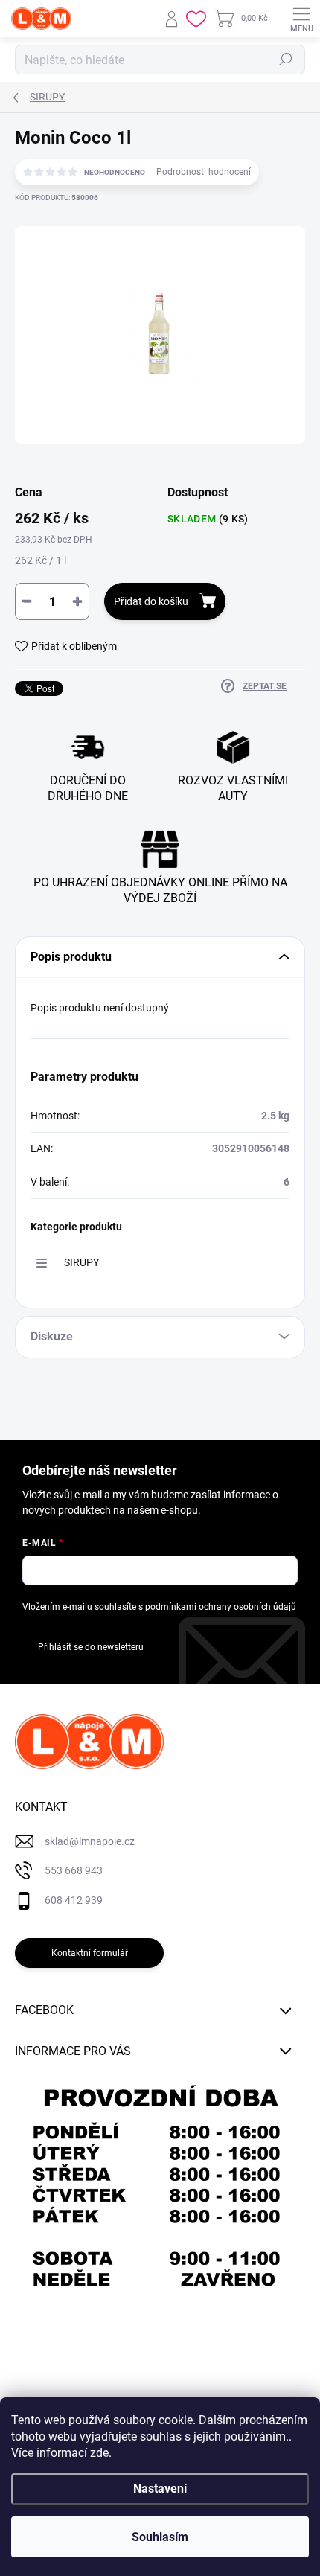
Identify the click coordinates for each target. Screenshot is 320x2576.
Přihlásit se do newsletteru (91, 1647)
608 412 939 (74, 1900)
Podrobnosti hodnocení (204, 172)
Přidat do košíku (151, 601)
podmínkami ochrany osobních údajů (221, 1607)
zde (99, 2453)
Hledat (286, 60)
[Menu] (301, 19)
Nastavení (160, 2489)
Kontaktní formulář (90, 1953)
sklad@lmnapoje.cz (90, 1841)
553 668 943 (74, 1870)
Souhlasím (160, 2537)
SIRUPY (81, 1262)
